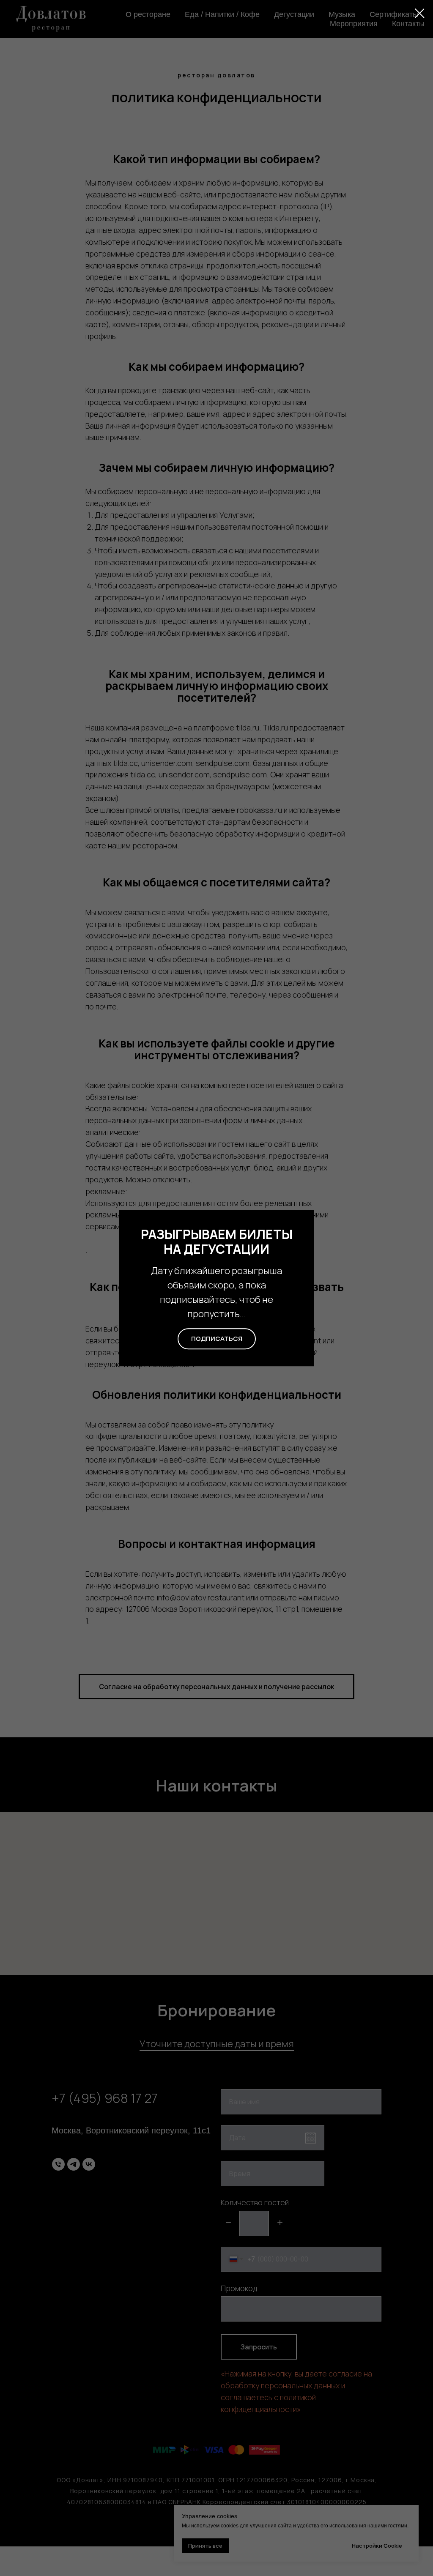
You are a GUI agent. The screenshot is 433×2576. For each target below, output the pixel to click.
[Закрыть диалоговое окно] (420, 13)
